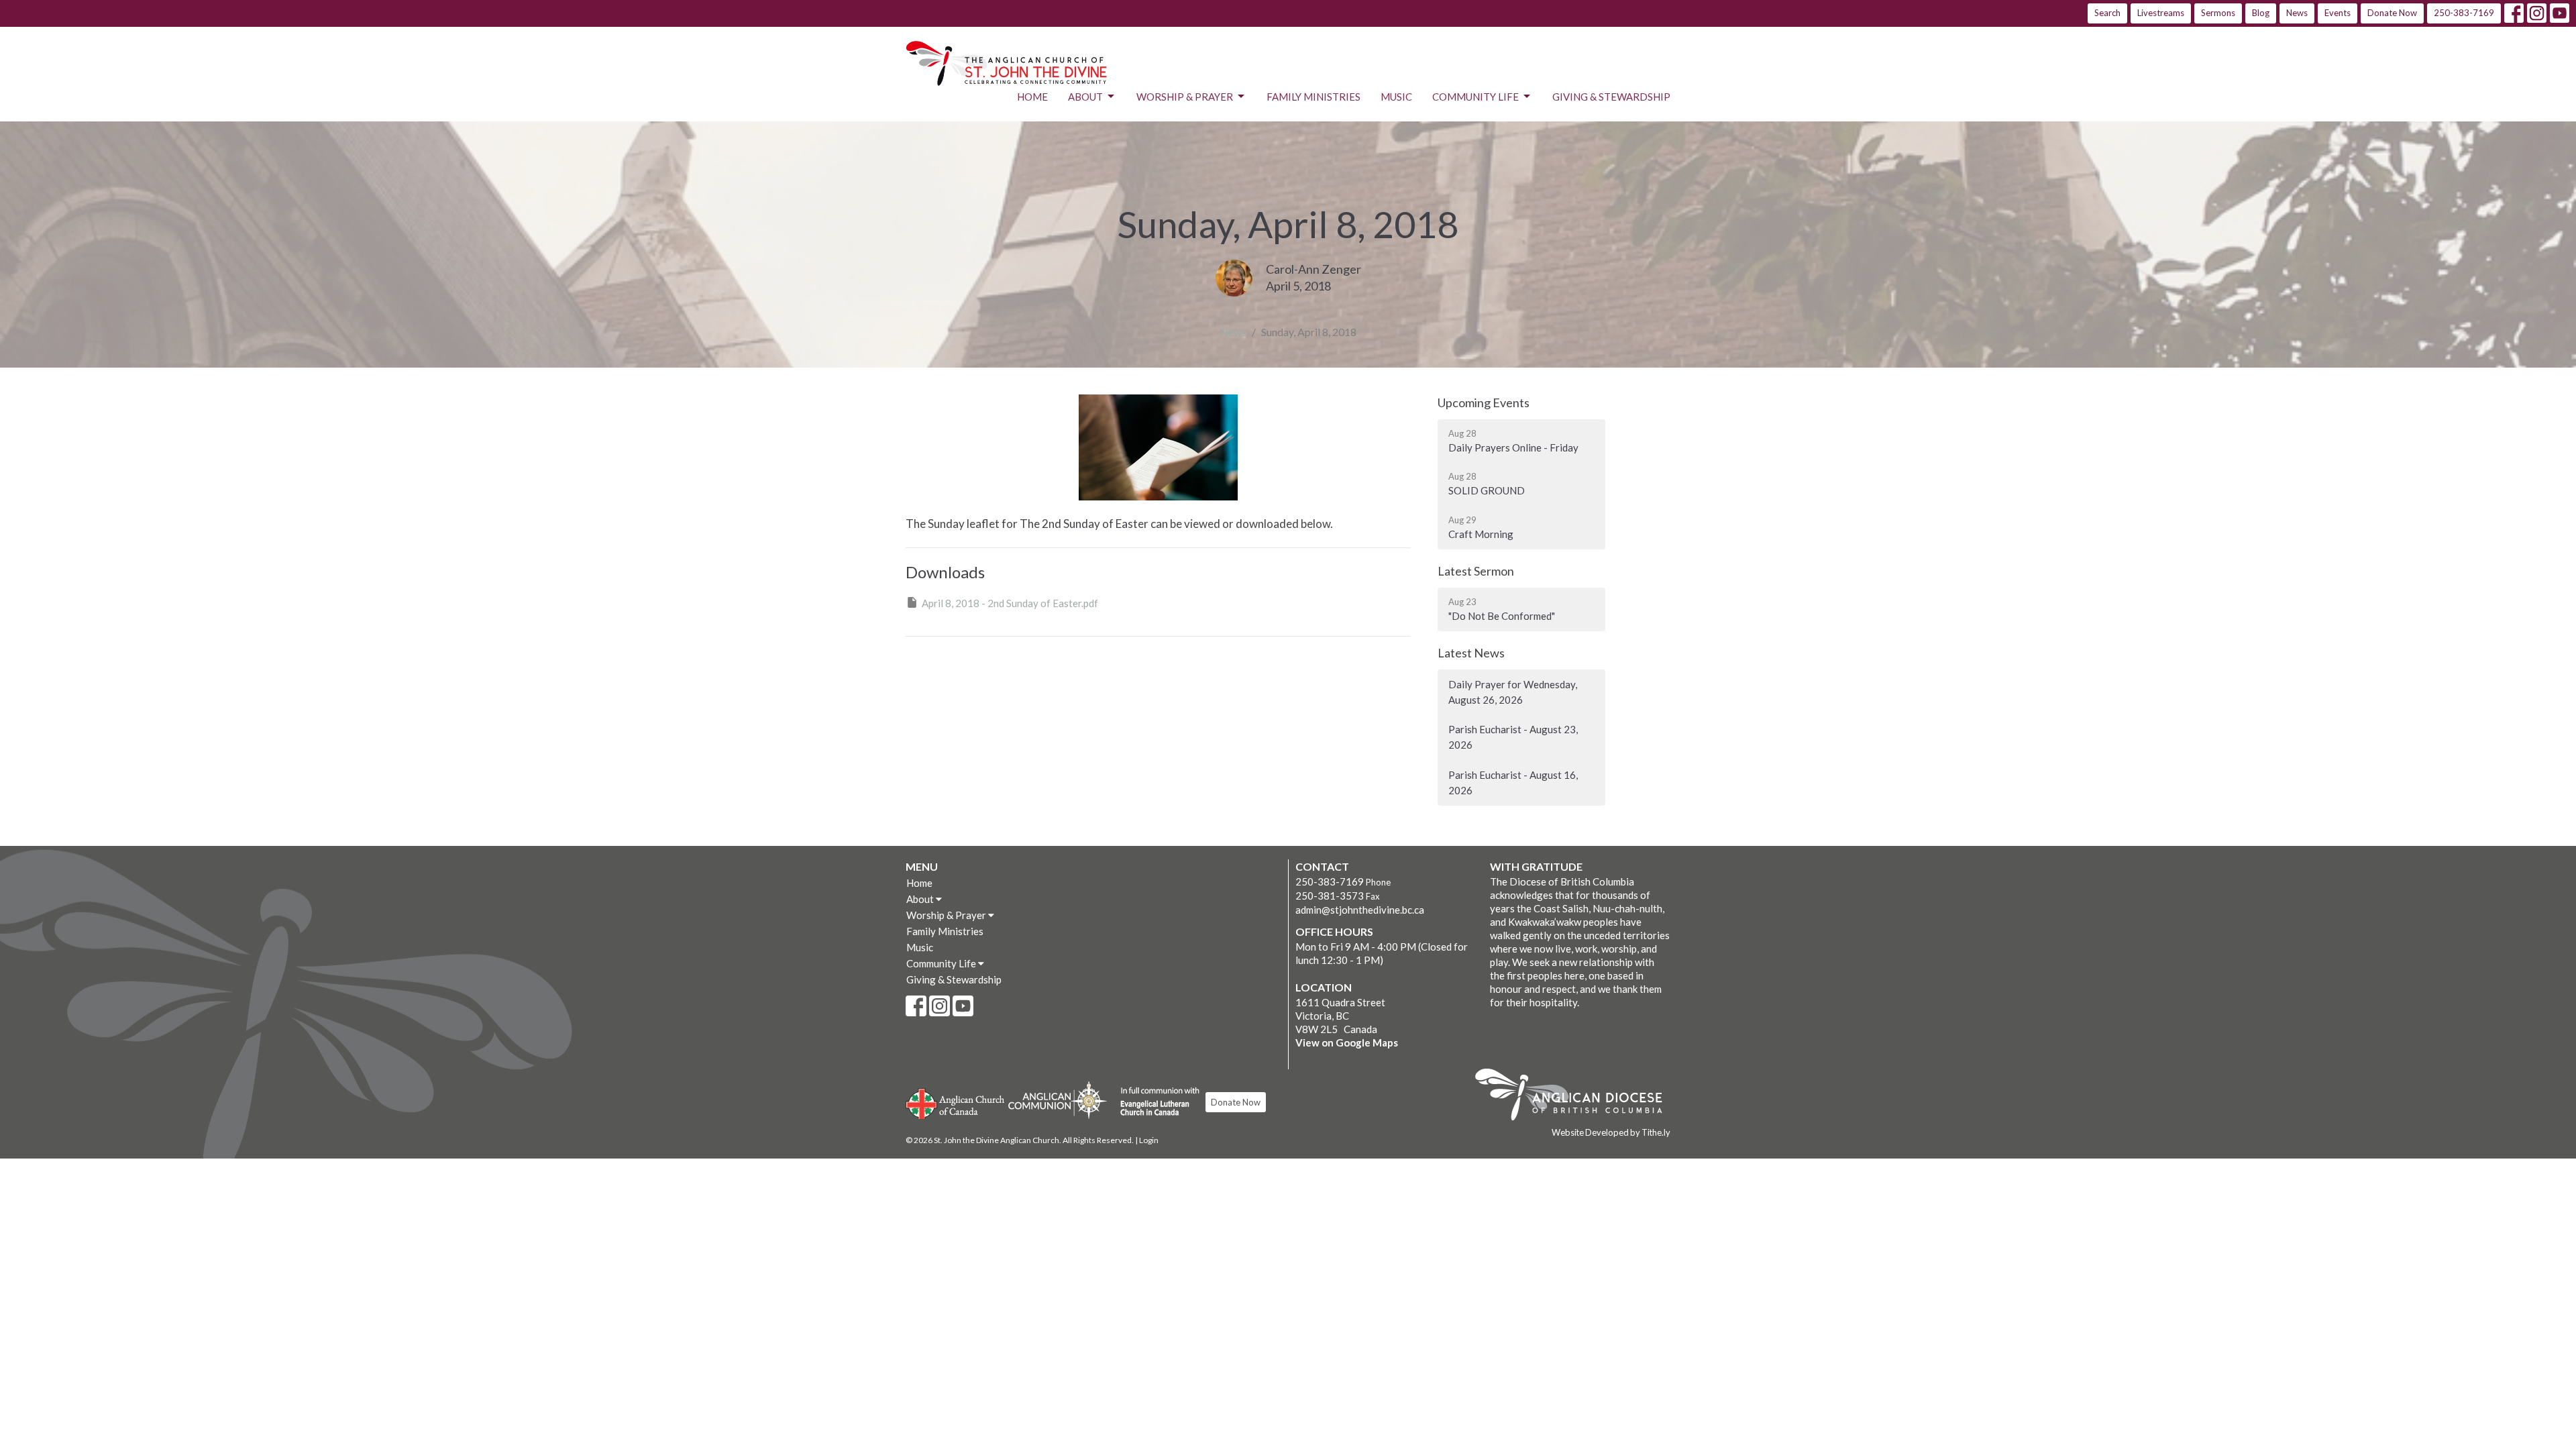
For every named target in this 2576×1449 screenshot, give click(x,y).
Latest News (1471, 653)
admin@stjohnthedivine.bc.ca (1360, 910)
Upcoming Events (1484, 402)
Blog (2261, 13)
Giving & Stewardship (1611, 97)
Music (1396, 97)
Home (1032, 97)
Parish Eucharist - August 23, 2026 (1513, 737)
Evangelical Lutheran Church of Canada (1155, 1102)
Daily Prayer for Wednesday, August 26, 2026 (1513, 692)
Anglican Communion (1058, 1100)
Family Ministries (1313, 97)
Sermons (2218, 13)
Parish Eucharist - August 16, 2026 (1513, 783)
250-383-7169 (2464, 13)
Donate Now (2392, 13)
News (2297, 13)
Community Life (1475, 97)
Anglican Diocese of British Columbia (1575, 1097)
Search (2107, 13)
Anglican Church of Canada (956, 1102)
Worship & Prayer (1185, 97)
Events (2338, 13)
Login (1149, 1140)
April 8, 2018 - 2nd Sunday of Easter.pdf (1010, 603)
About (1085, 97)
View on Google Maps (1347, 1042)
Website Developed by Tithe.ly (1611, 1132)
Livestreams (2161, 13)
